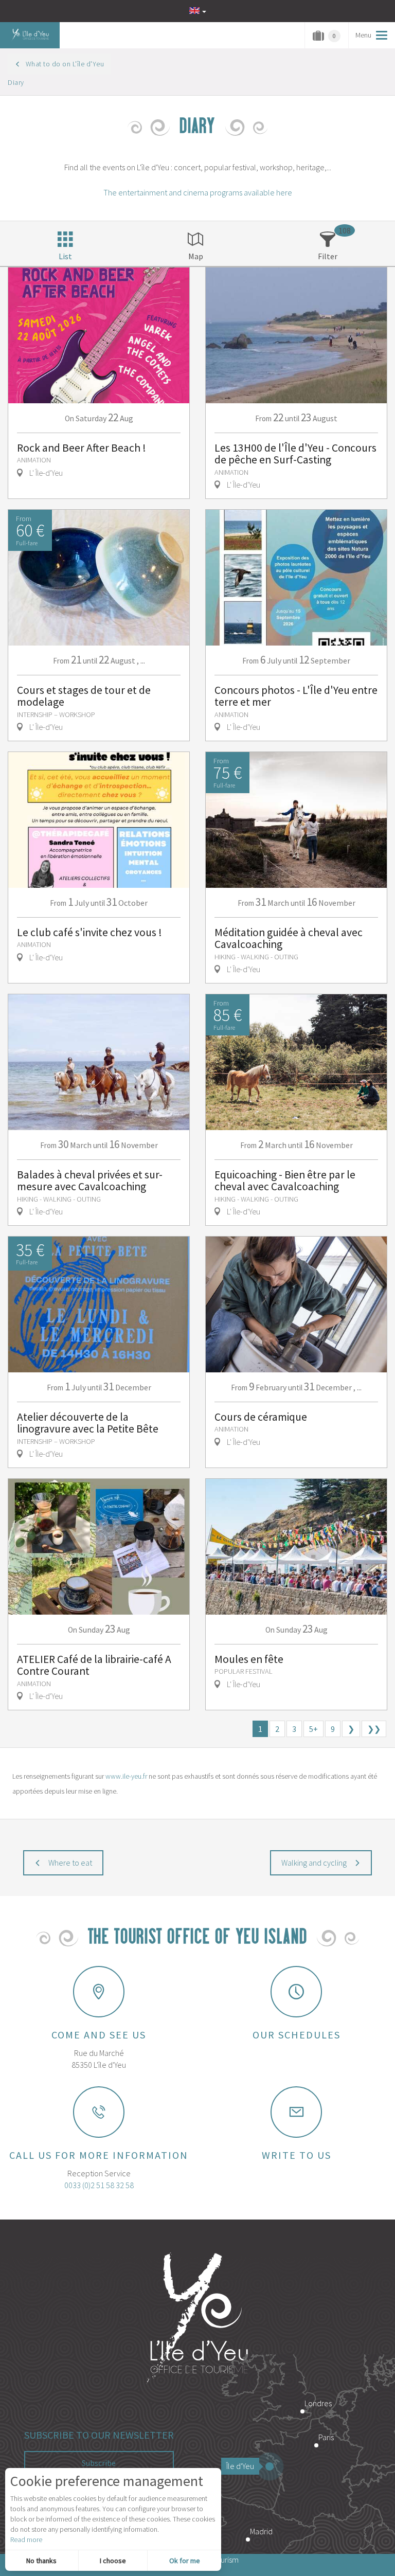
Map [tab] (196, 256)
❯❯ (374, 1729)
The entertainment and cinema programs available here (198, 192)
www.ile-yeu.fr (126, 1776)
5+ (313, 1729)
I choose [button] (113, 2561)
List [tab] (65, 256)
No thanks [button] (41, 2561)
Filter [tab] (328, 256)
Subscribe (99, 2463)
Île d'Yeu (240, 2466)
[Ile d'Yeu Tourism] (197, 2319)
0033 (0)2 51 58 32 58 (99, 2185)
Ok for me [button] (185, 2561)
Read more (26, 2539)
